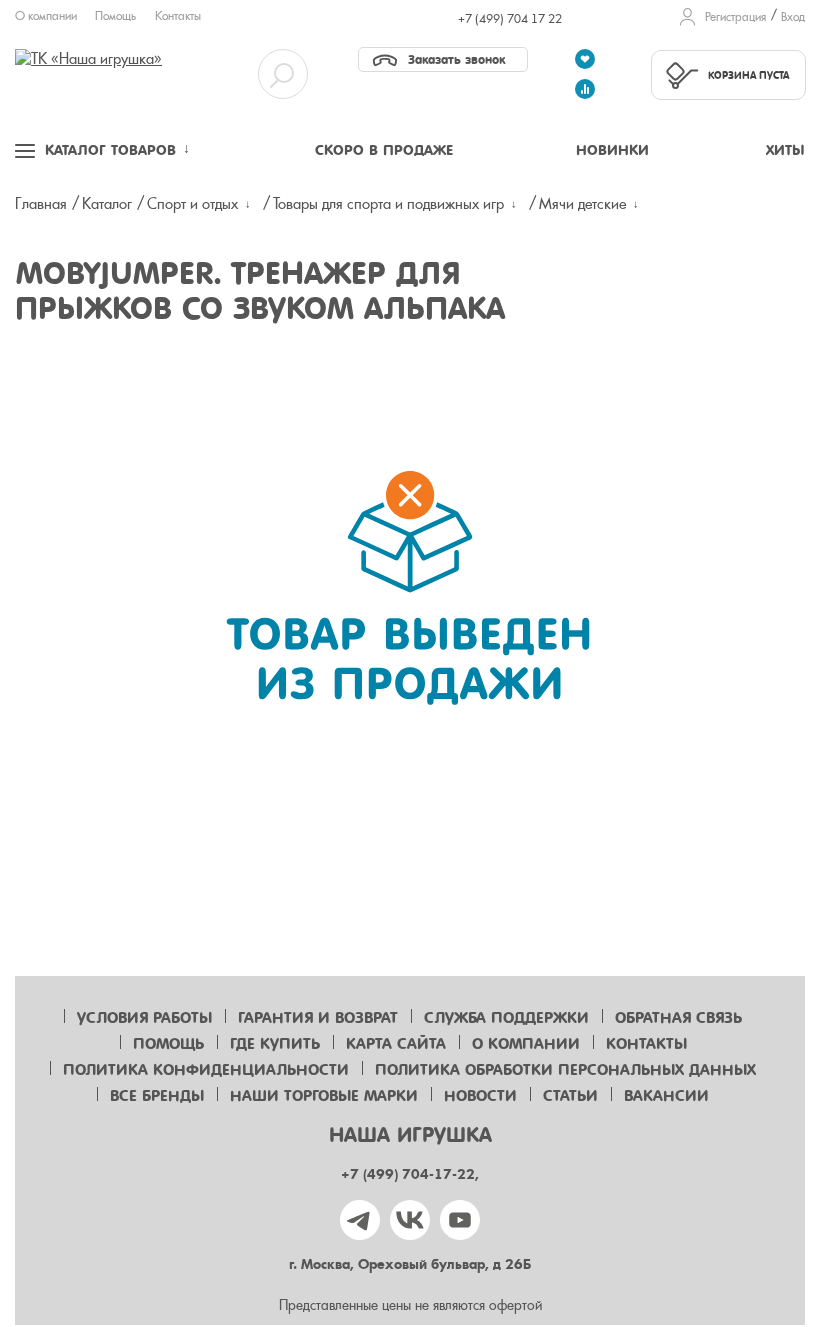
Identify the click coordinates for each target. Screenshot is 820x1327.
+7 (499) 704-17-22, (410, 1174)
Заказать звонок (456, 59)
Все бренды (157, 1096)
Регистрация (735, 17)
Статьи (570, 1096)
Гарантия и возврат (318, 1018)
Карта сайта (396, 1044)
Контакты (178, 16)
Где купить (275, 1044)
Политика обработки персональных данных (565, 1070)
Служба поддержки (506, 1018)
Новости (480, 1096)
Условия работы (144, 1018)
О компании (46, 16)
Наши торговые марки (324, 1096)
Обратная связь (678, 1018)
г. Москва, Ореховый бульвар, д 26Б (410, 1264)
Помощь (115, 16)
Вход (793, 17)
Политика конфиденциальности (206, 1070)
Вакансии (666, 1096)
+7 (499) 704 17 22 (510, 19)
